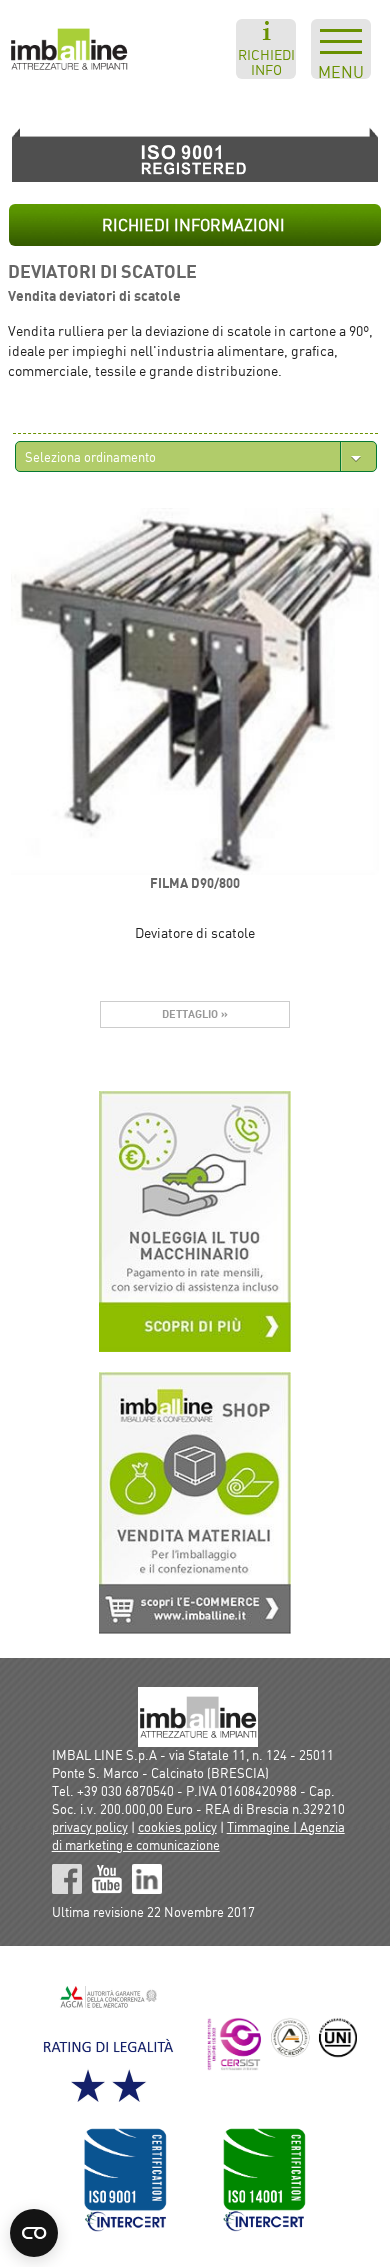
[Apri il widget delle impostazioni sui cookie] (34, 2233)
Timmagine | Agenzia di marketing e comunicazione (198, 1836)
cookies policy (177, 1827)
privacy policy (90, 1827)
